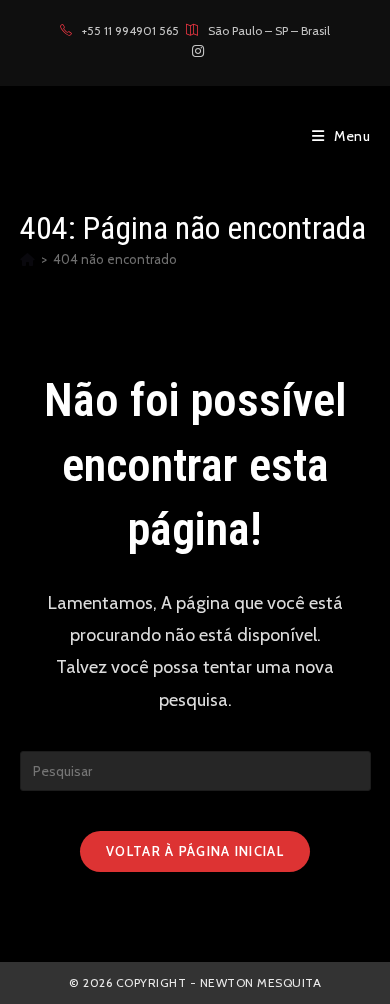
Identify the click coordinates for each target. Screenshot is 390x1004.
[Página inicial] (27, 259)
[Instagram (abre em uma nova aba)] (195, 51)
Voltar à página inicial (195, 851)
